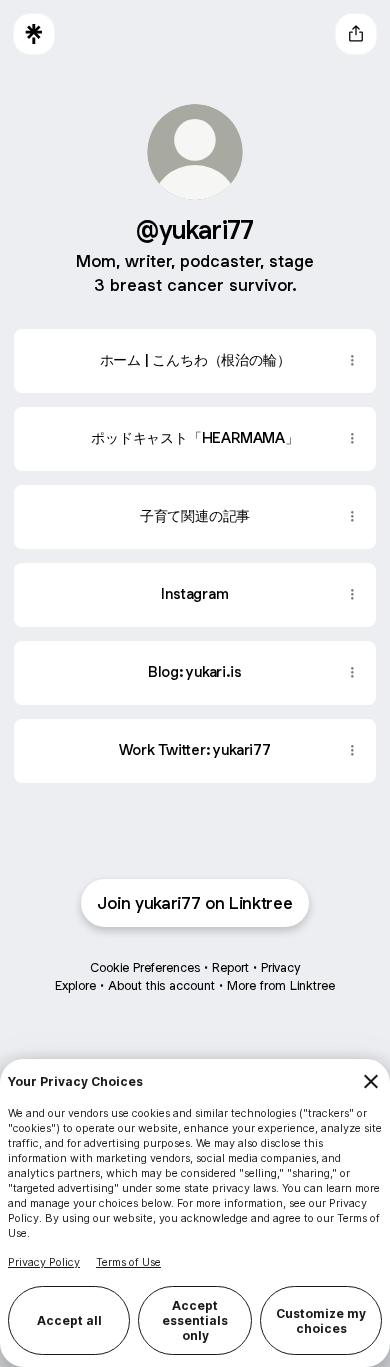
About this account (161, 985)
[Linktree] (34, 34)
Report (230, 967)
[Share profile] (356, 34)
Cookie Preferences (145, 967)
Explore (75, 985)
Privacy (280, 967)
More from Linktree (281, 985)
